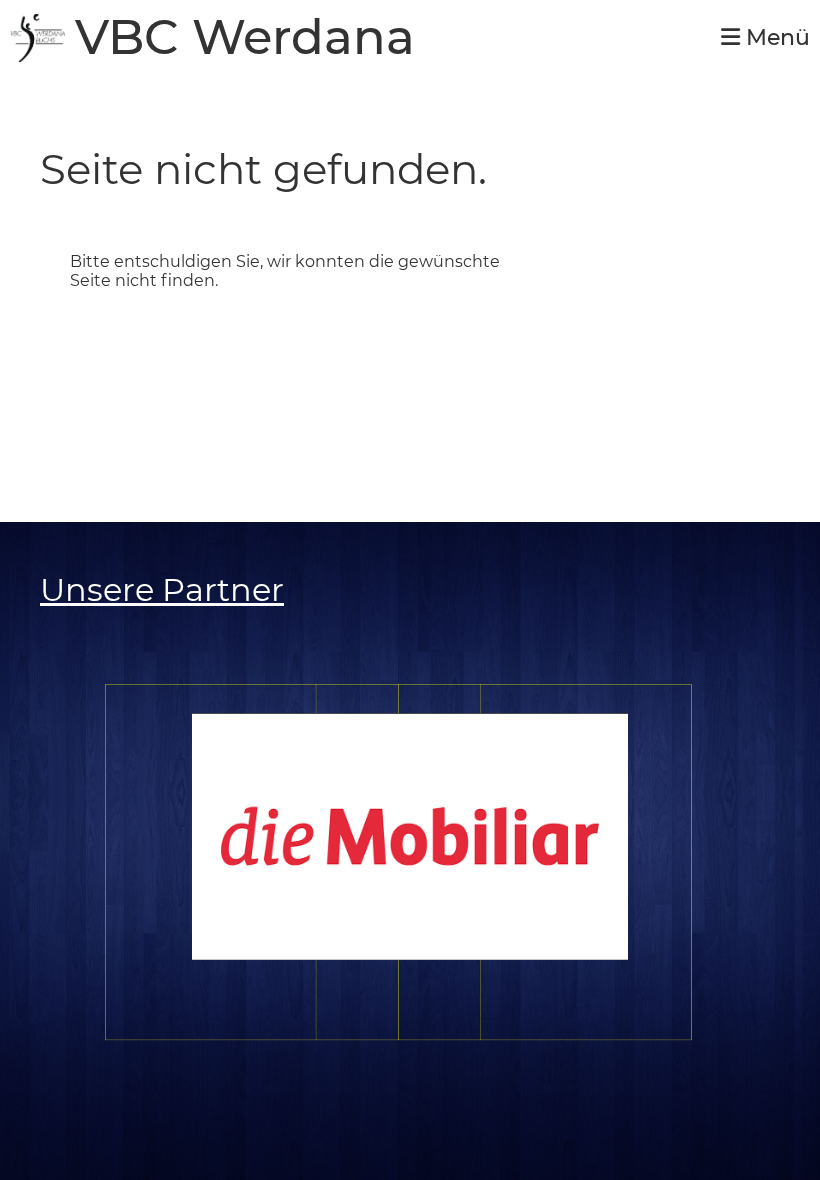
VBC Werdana (245, 37)
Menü (775, 37)
